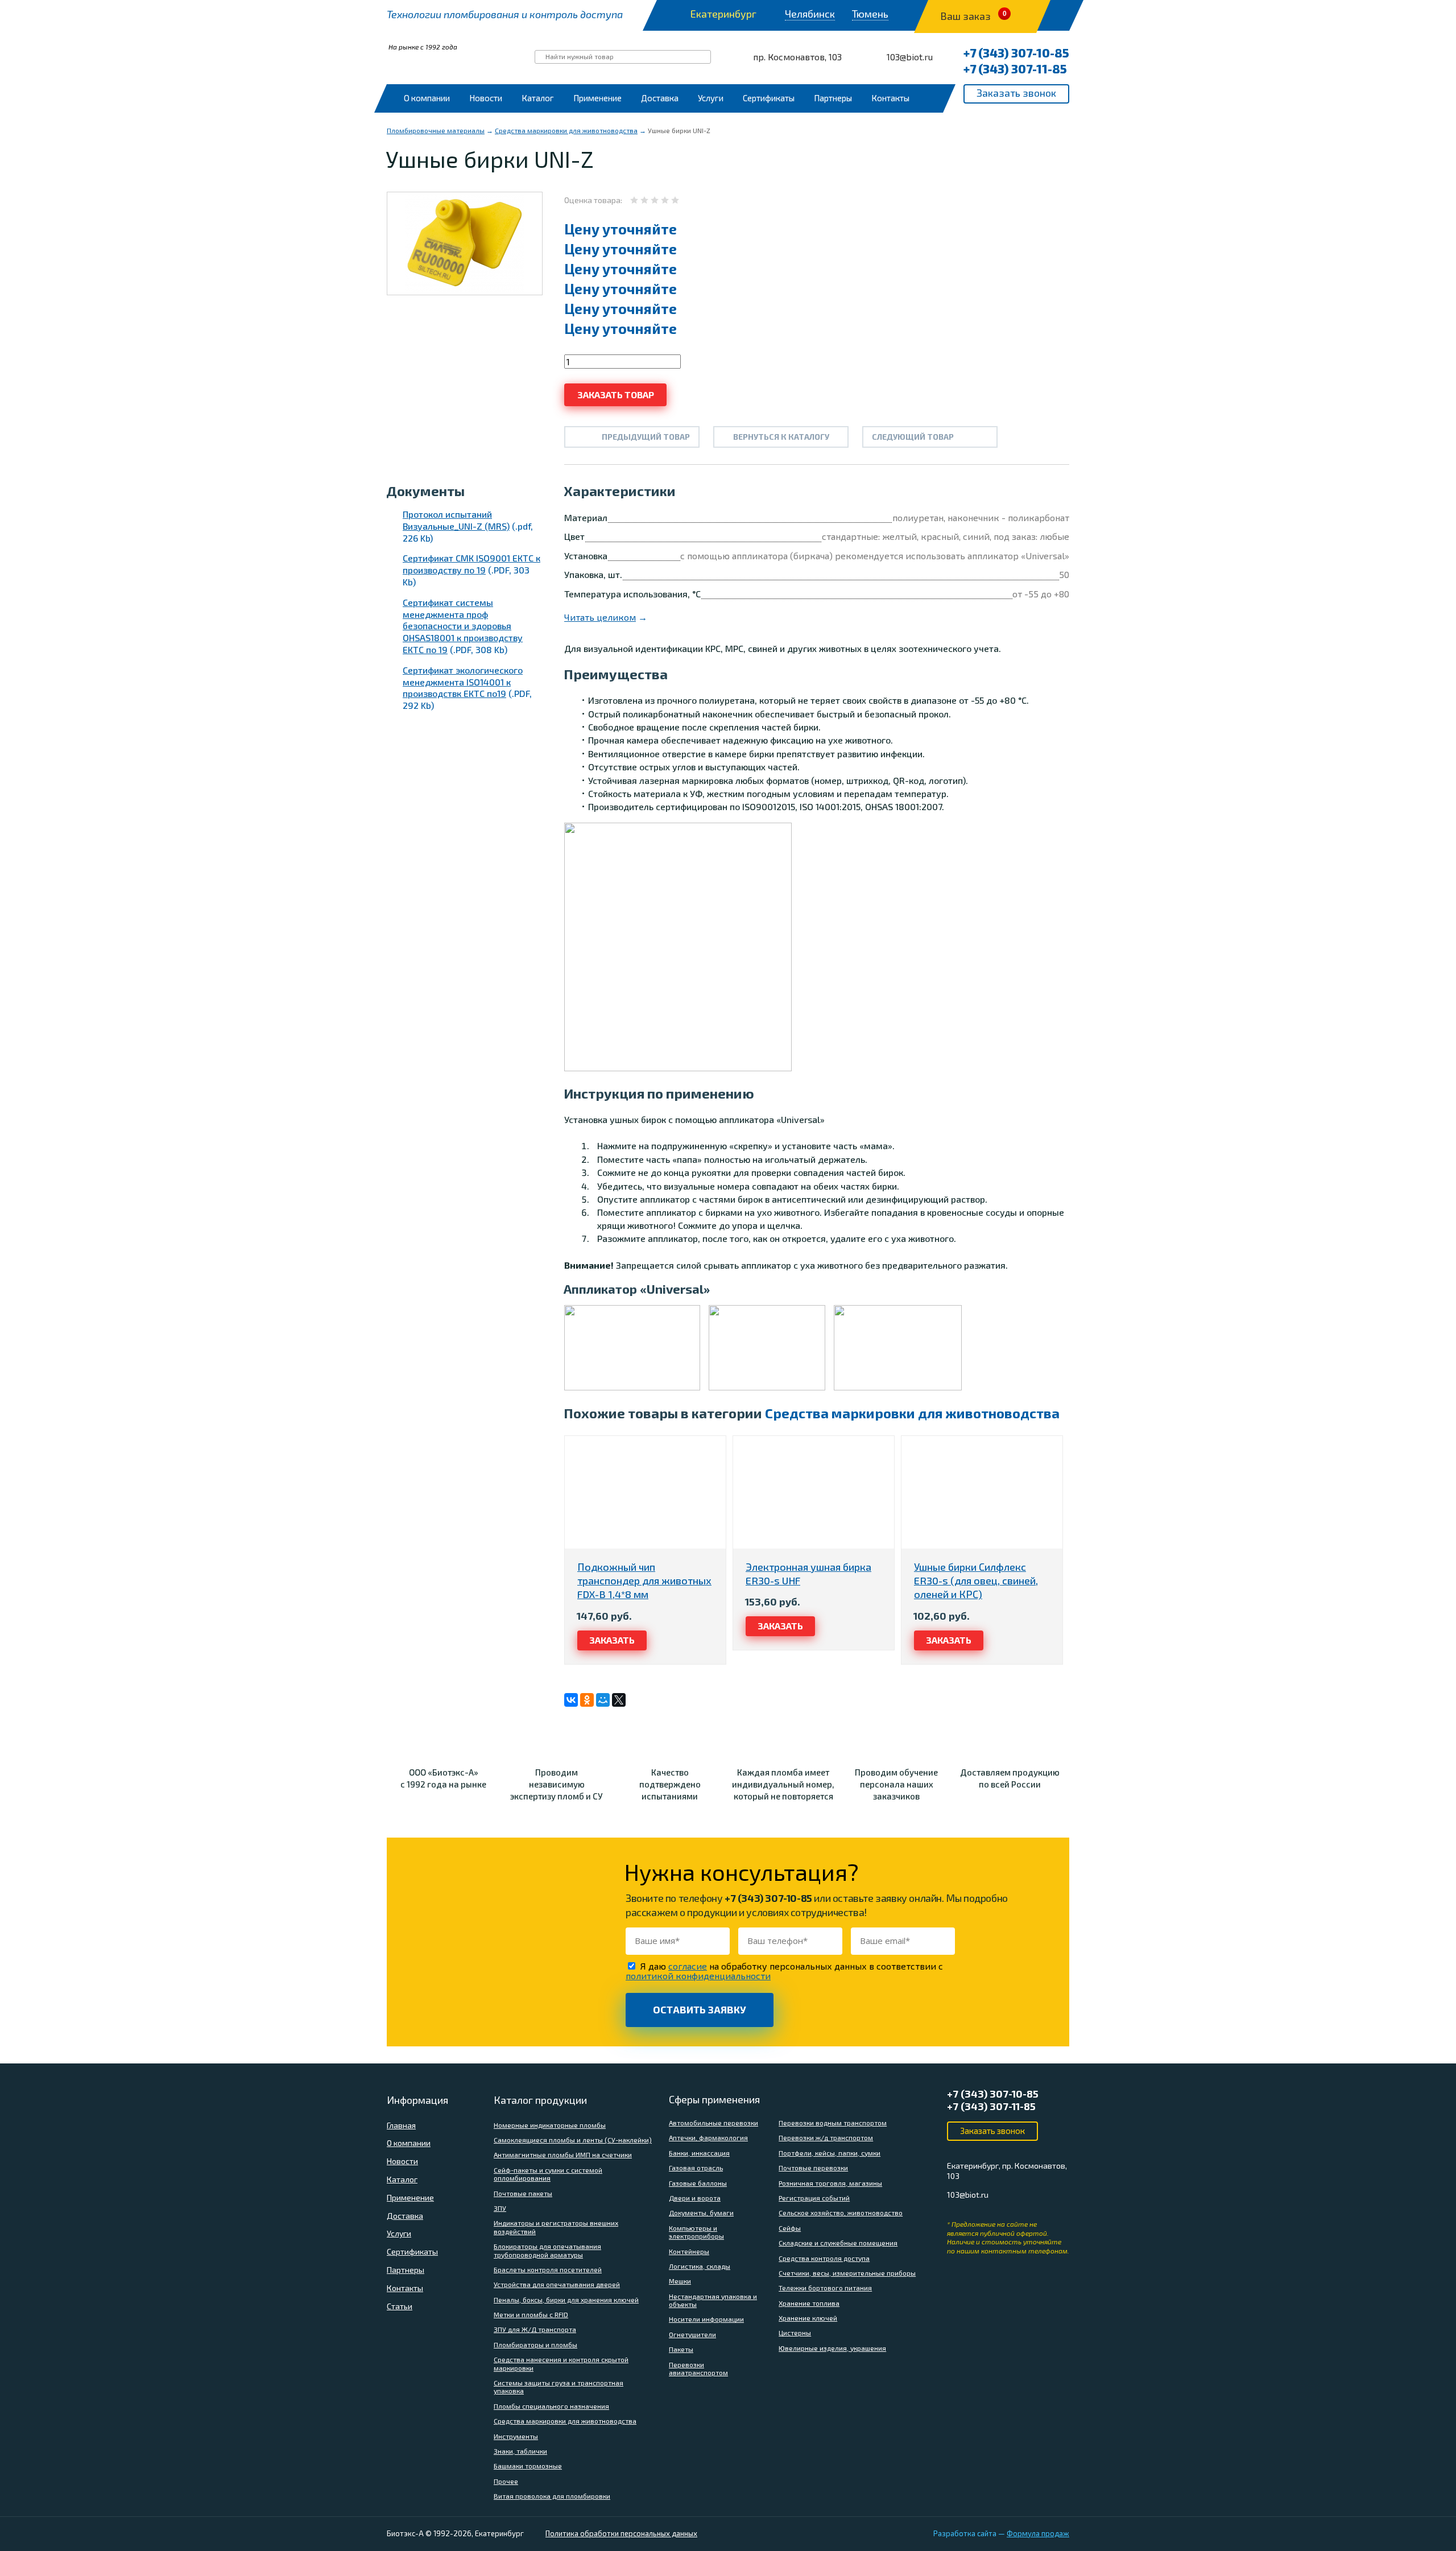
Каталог (538, 98)
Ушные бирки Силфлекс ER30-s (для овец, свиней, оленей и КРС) (976, 1581)
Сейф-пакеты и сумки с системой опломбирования (548, 2174)
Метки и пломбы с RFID (531, 2314)
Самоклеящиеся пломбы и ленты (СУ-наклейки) (573, 2140)
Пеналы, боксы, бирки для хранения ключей (566, 2300)
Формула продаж (1038, 2533)
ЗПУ (500, 2208)
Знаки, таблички (520, 2451)
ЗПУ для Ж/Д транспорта (535, 2329)
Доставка (660, 98)
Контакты (890, 98)
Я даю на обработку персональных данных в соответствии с (784, 1971)
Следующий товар (913, 437)
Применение (597, 98)
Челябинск (810, 14)
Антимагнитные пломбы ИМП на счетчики (563, 2154)
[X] (619, 1700)
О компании (427, 98)
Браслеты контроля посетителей (548, 2269)
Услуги (711, 98)
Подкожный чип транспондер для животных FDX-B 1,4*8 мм (644, 1581)
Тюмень (870, 14)
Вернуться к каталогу (781, 437)
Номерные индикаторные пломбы (550, 2125)
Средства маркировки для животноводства (566, 130)
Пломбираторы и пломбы (535, 2344)
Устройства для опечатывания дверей (557, 2284)
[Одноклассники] (587, 1700)
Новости (486, 98)
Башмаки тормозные (528, 2466)
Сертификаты (769, 98)
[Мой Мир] (603, 1700)
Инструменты (516, 2436)
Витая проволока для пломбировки (552, 2496)
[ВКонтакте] (571, 1700)
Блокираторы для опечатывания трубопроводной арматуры (547, 2250)
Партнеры (833, 98)
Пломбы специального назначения (551, 2406)
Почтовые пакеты (523, 2193)
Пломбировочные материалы (436, 130)
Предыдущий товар (646, 437)
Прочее (506, 2481)
